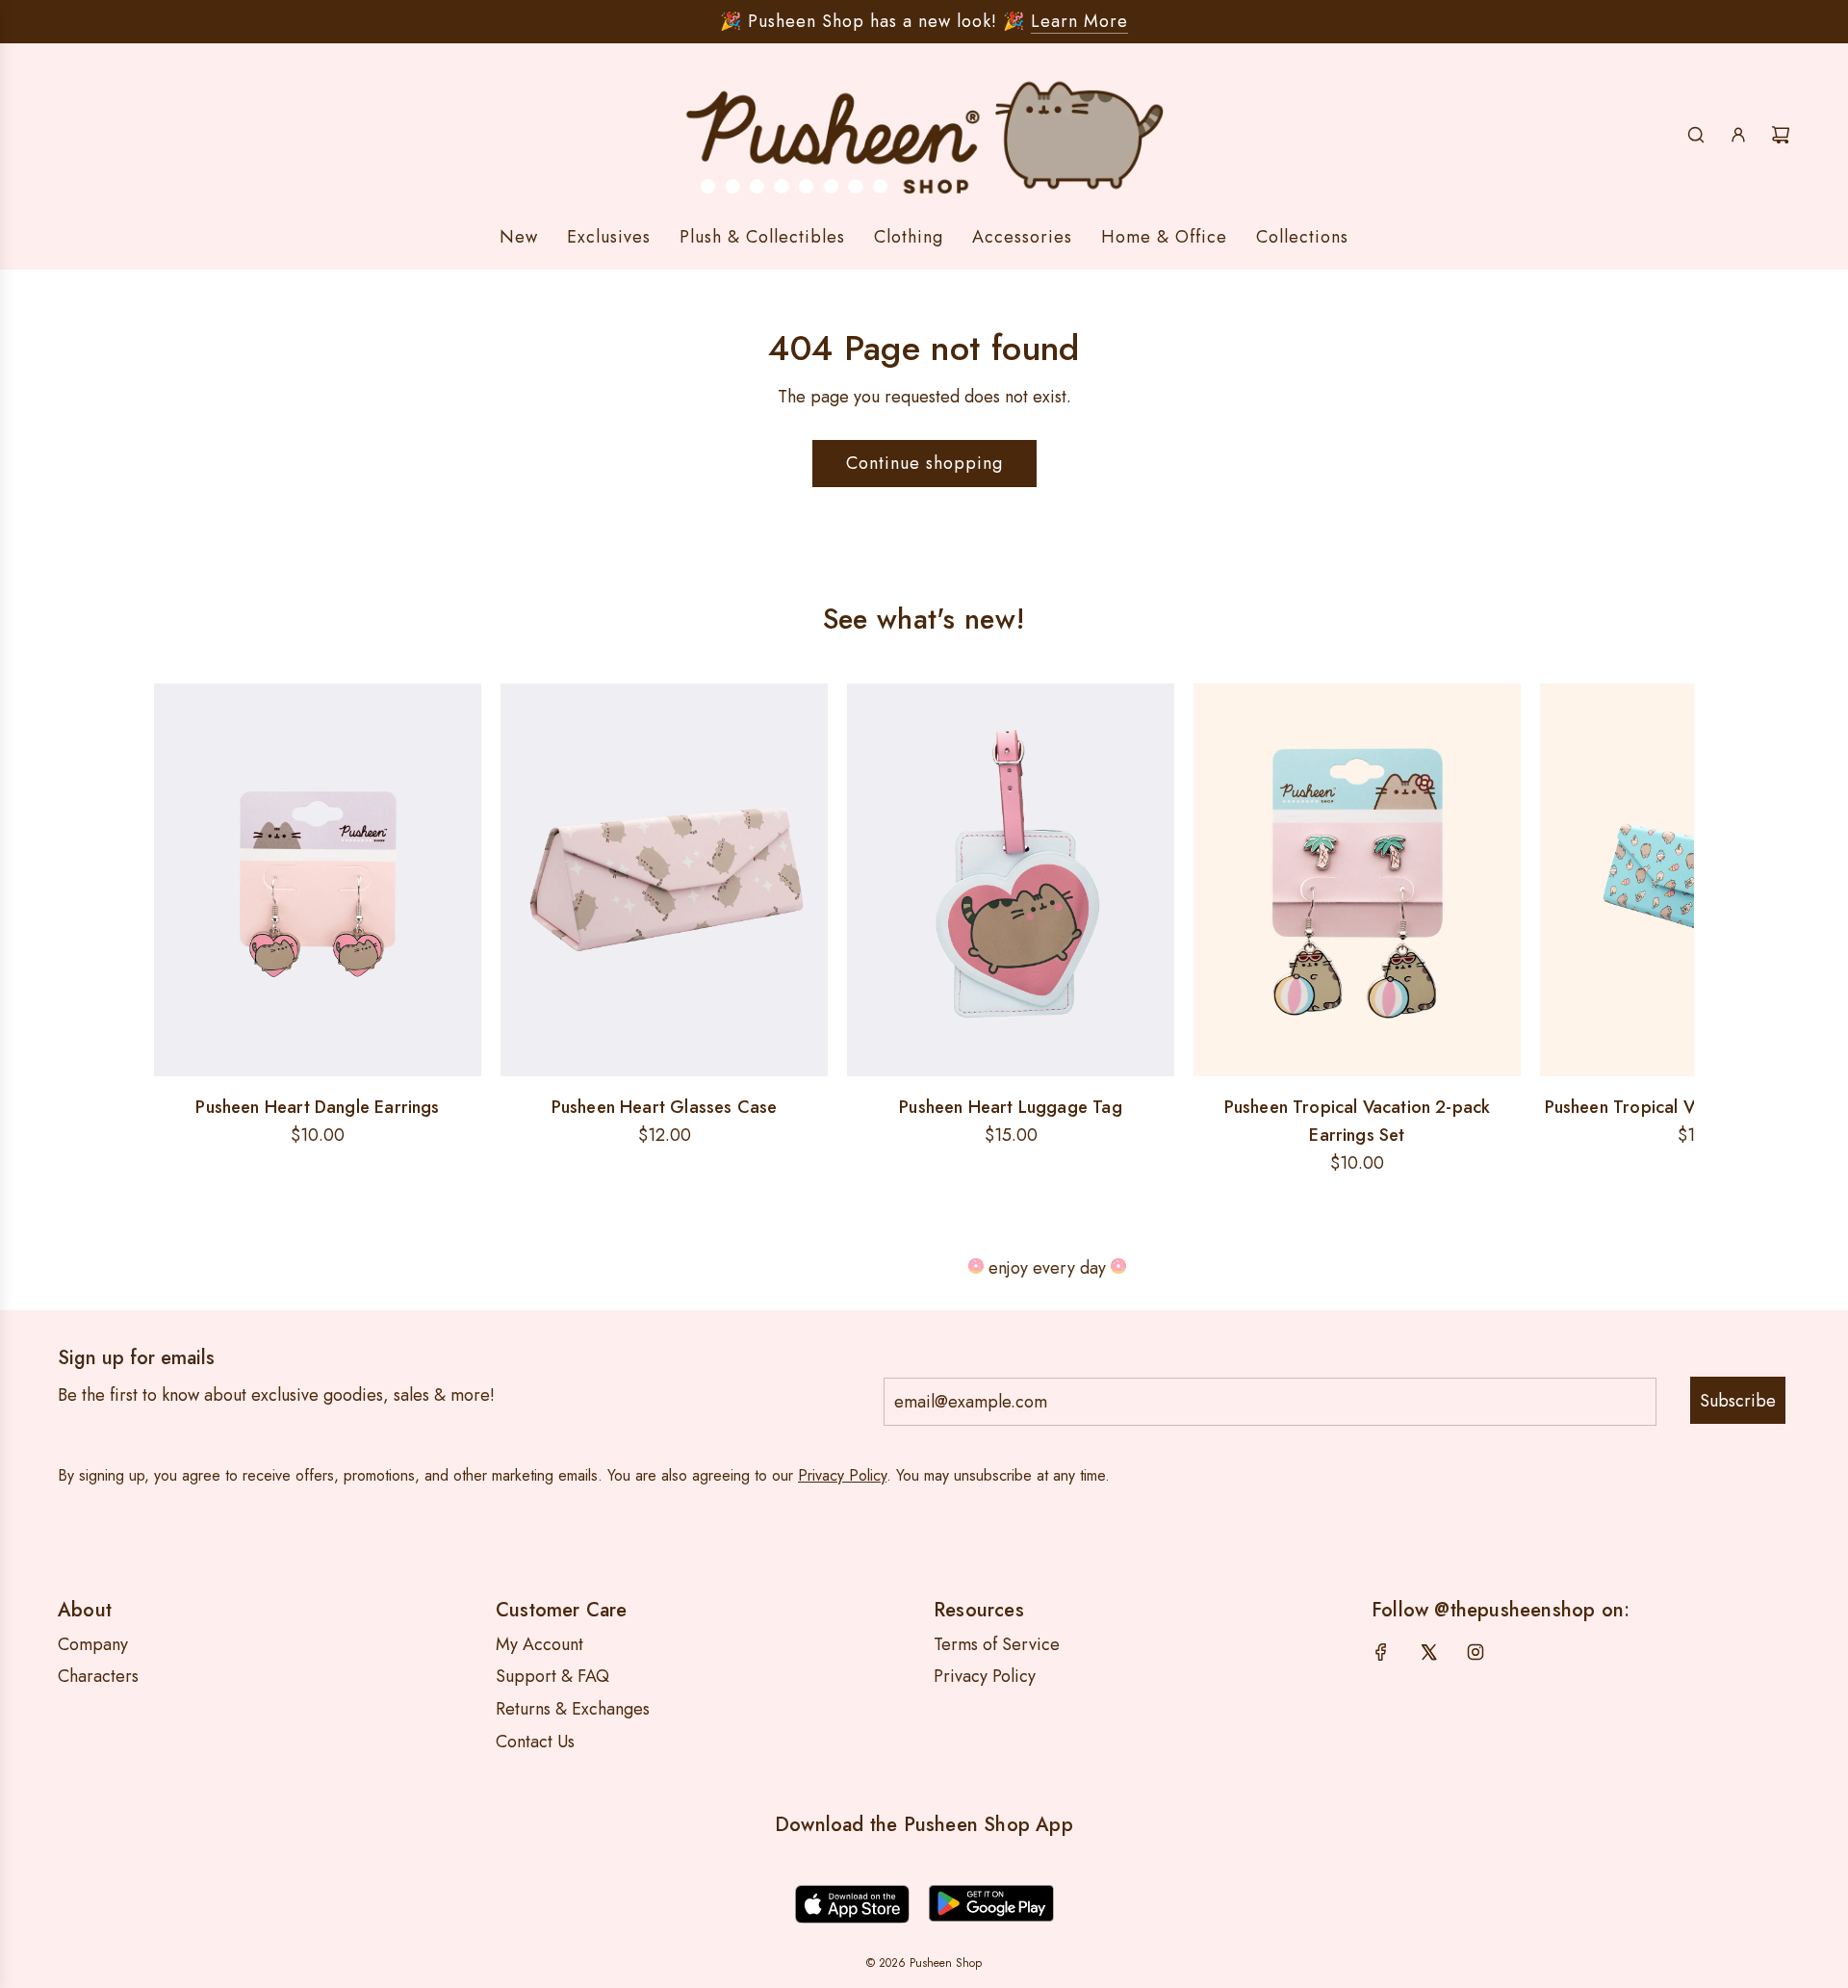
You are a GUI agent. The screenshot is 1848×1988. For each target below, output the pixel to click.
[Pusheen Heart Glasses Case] (664, 880)
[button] (175, 931)
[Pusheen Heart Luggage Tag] (1011, 880)
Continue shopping (924, 463)
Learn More (1079, 21)
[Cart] (1781, 135)
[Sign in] (1738, 135)
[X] (1428, 1652)
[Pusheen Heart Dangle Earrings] (318, 880)
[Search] (1696, 135)
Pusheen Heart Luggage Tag (1011, 1107)
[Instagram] (1476, 1652)
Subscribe (1738, 1401)
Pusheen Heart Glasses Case (665, 1107)
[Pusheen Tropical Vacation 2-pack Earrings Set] (1357, 880)
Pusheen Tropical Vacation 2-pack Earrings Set (1358, 1121)
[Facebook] (1381, 1652)
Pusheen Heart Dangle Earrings (317, 1107)
